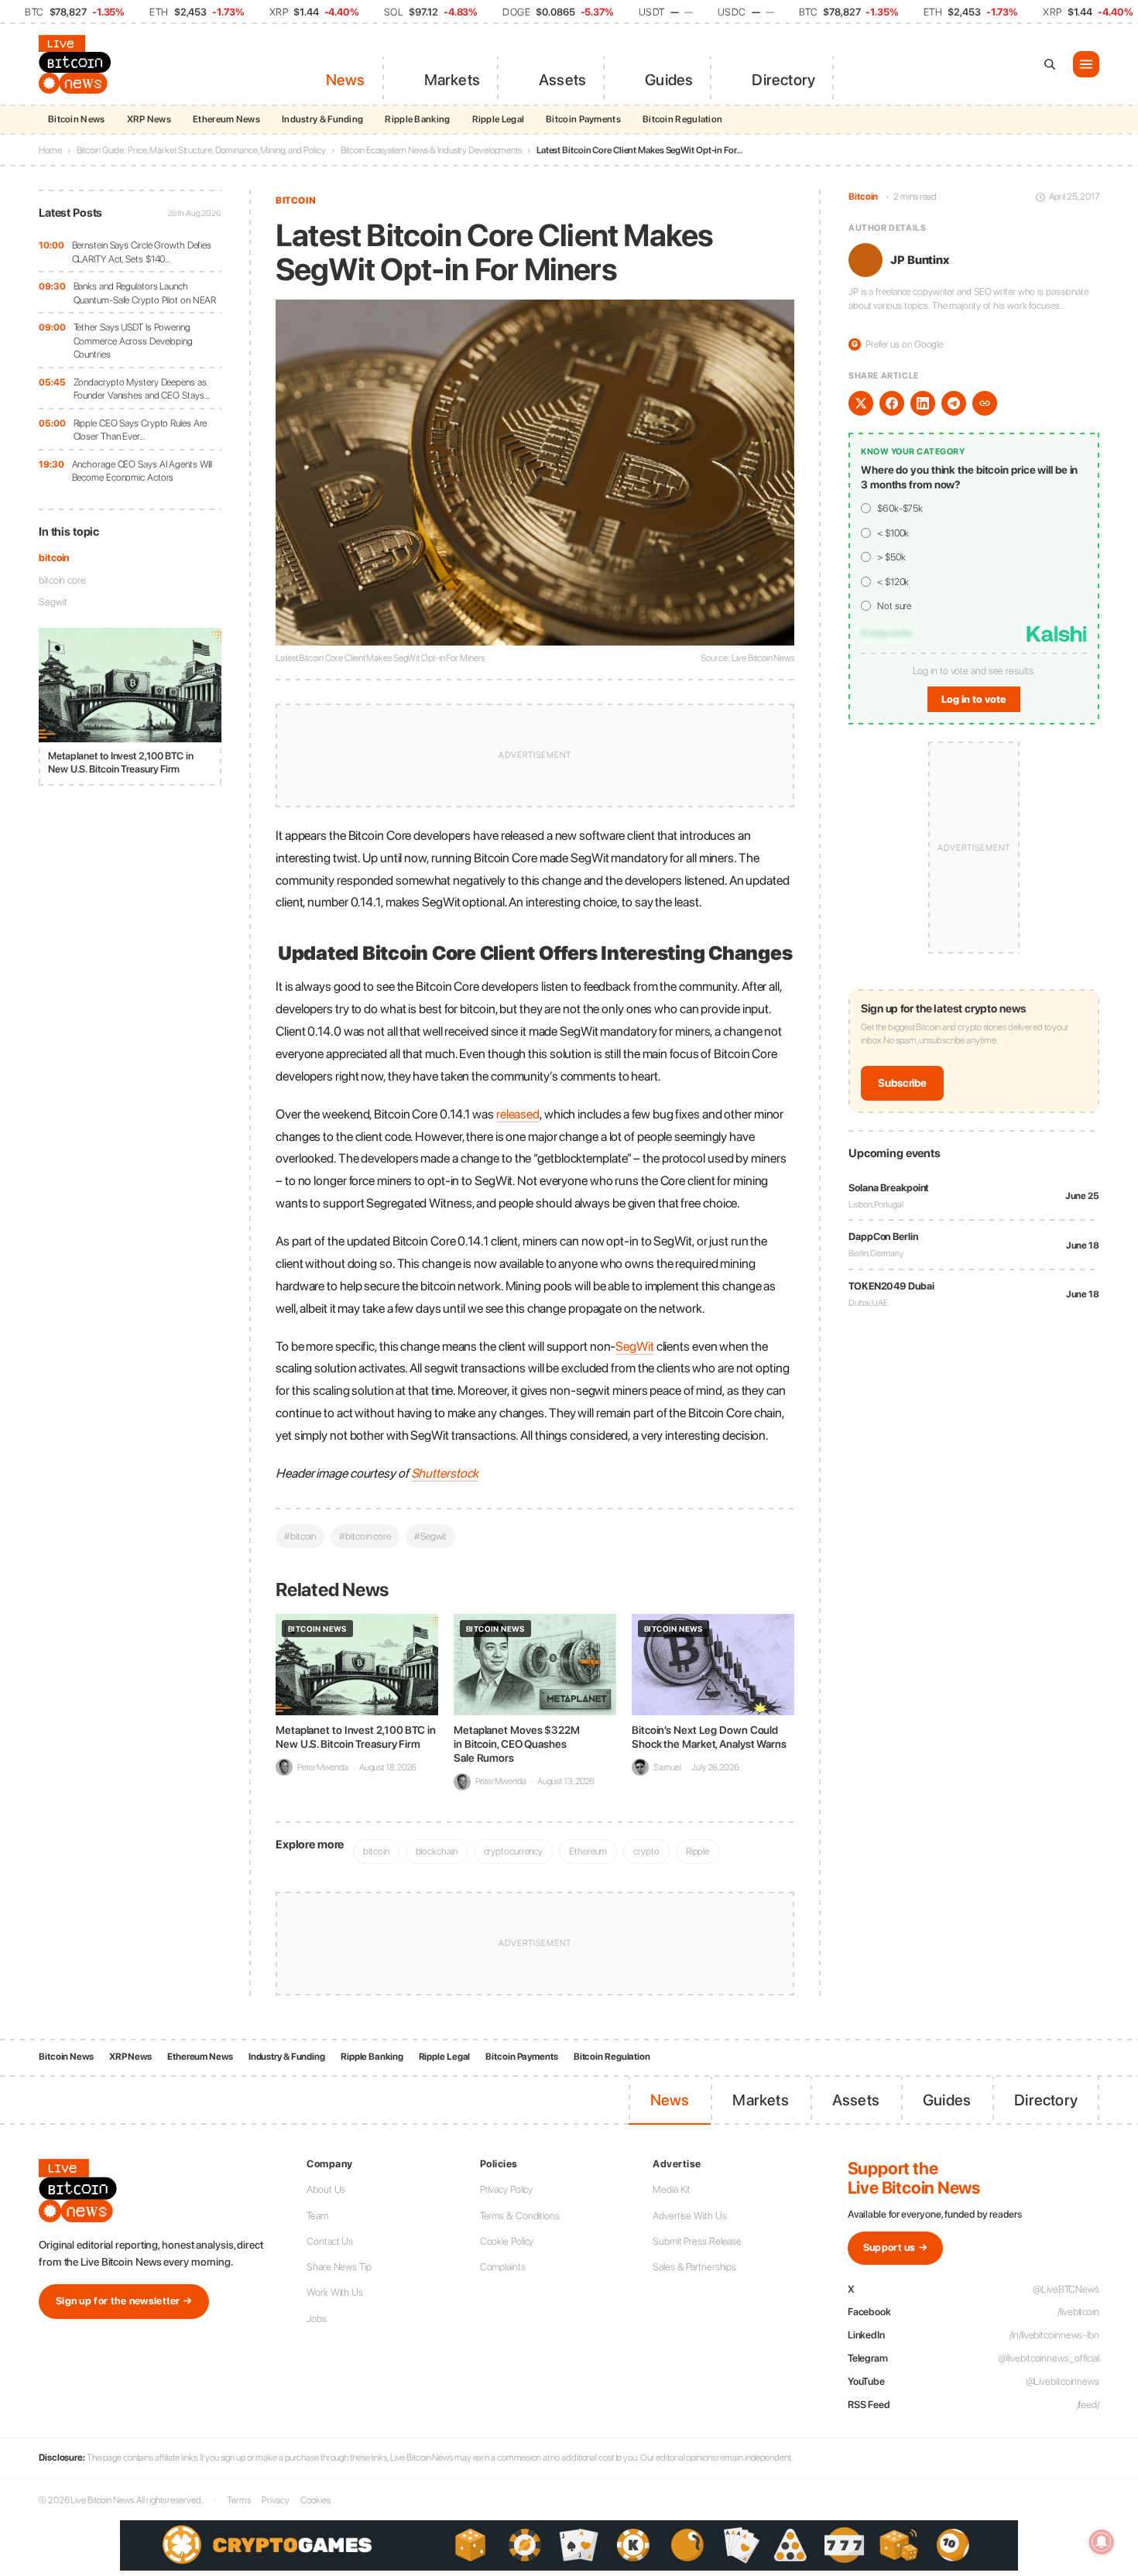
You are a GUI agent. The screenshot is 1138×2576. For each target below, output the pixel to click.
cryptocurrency (514, 1851)
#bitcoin (300, 1536)
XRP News (149, 119)
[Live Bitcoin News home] (77, 64)
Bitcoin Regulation (682, 119)
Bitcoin (296, 200)
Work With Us (335, 2292)
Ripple (698, 1851)
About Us (326, 2189)
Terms (239, 2500)
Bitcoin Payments (583, 119)
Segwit (53, 602)
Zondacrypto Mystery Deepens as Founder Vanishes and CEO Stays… (142, 389)
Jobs (317, 2319)
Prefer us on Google (897, 345)
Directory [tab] (783, 80)
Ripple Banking (417, 119)
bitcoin (54, 558)
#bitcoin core (365, 1536)
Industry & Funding (322, 119)
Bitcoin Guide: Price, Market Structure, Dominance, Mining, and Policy (201, 150)
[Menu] (1086, 64)
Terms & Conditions (520, 2216)
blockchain (437, 1851)
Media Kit (672, 2189)
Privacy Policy (507, 2189)
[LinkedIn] (923, 403)
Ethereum (588, 1851)
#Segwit (430, 1536)
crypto (646, 1851)
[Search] (1050, 64)
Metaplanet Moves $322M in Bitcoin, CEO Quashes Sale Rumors (517, 1744)
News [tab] (346, 80)
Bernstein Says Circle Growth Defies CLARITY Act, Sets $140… (142, 252)
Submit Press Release (697, 2241)
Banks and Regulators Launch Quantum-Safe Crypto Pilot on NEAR (145, 293)
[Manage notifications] (1102, 2542)
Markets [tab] (452, 80)
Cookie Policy (507, 2241)
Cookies (315, 2500)
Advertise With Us (689, 2216)
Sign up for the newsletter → (124, 2301)
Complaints (503, 2267)
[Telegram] (954, 403)
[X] (861, 403)
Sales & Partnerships (694, 2267)
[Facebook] (892, 403)
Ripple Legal (499, 119)
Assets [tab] (562, 80)
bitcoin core (62, 580)
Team (317, 2216)
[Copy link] (985, 403)
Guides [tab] (669, 80)
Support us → (896, 2247)
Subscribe (902, 1084)
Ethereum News (226, 119)
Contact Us (330, 2241)
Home (50, 150)
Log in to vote (974, 700)
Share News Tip (339, 2267)
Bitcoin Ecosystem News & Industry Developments (431, 150)
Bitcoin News (77, 119)
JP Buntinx (920, 260)
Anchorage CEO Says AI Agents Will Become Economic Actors (142, 471)
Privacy (276, 2500)
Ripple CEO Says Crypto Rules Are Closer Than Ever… (141, 430)
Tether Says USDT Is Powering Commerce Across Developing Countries (133, 341)
